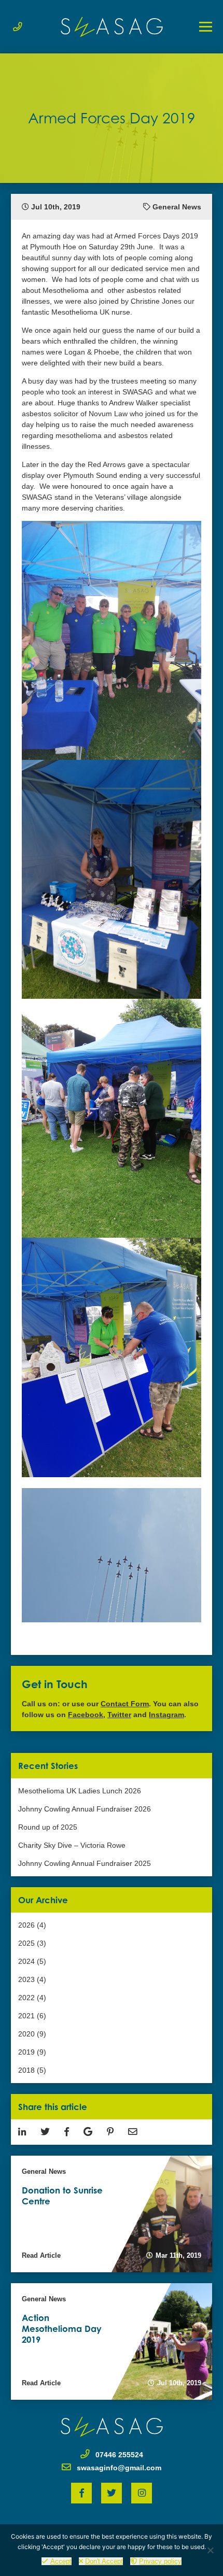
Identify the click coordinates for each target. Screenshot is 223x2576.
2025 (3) (32, 1943)
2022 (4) (32, 1998)
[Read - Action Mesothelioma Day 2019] (112, 2341)
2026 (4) (32, 1925)
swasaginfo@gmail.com (119, 2468)
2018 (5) (32, 2070)
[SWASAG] (112, 27)
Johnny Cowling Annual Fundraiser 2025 (85, 1863)
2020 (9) (32, 2034)
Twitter (119, 1715)
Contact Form (125, 1704)
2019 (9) (32, 2052)
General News (177, 207)
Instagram (166, 1715)
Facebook (86, 1715)
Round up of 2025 (48, 1827)
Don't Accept (104, 2561)
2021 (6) (32, 2016)
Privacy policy (160, 2561)
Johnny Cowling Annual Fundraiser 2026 (85, 1809)
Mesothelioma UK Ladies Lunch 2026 (80, 1791)
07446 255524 (119, 2455)
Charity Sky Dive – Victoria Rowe (72, 1845)
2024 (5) (32, 1961)
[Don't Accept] (210, 2550)
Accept (61, 2561)
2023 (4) (32, 1979)
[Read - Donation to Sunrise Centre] (112, 2214)
